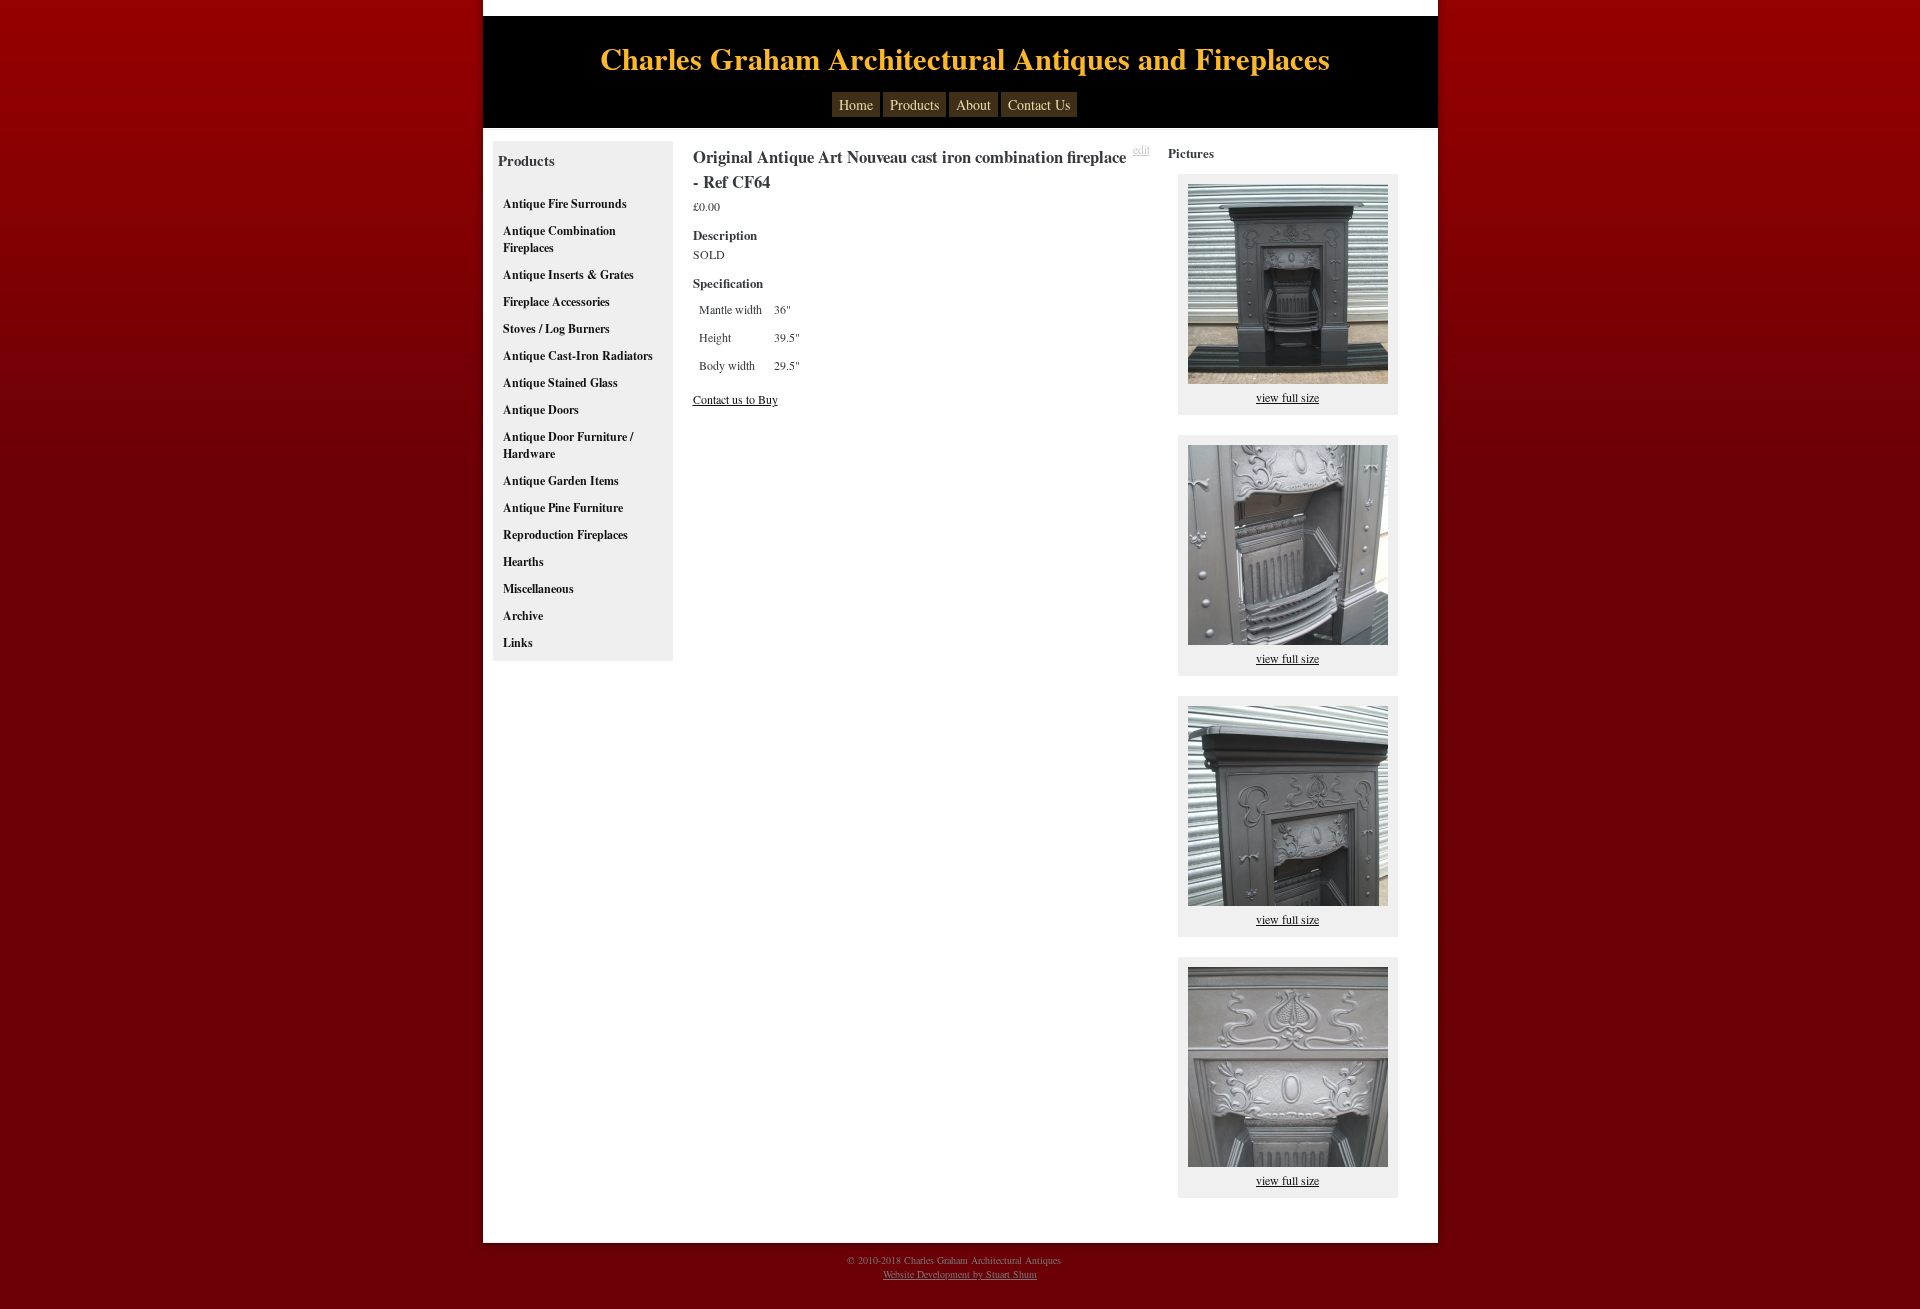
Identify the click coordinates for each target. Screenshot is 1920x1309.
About (973, 104)
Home (856, 104)
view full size (1287, 397)
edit (1141, 149)
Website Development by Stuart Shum (960, 1274)
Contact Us (1039, 104)
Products (914, 104)
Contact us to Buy (735, 399)
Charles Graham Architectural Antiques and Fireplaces (965, 58)
